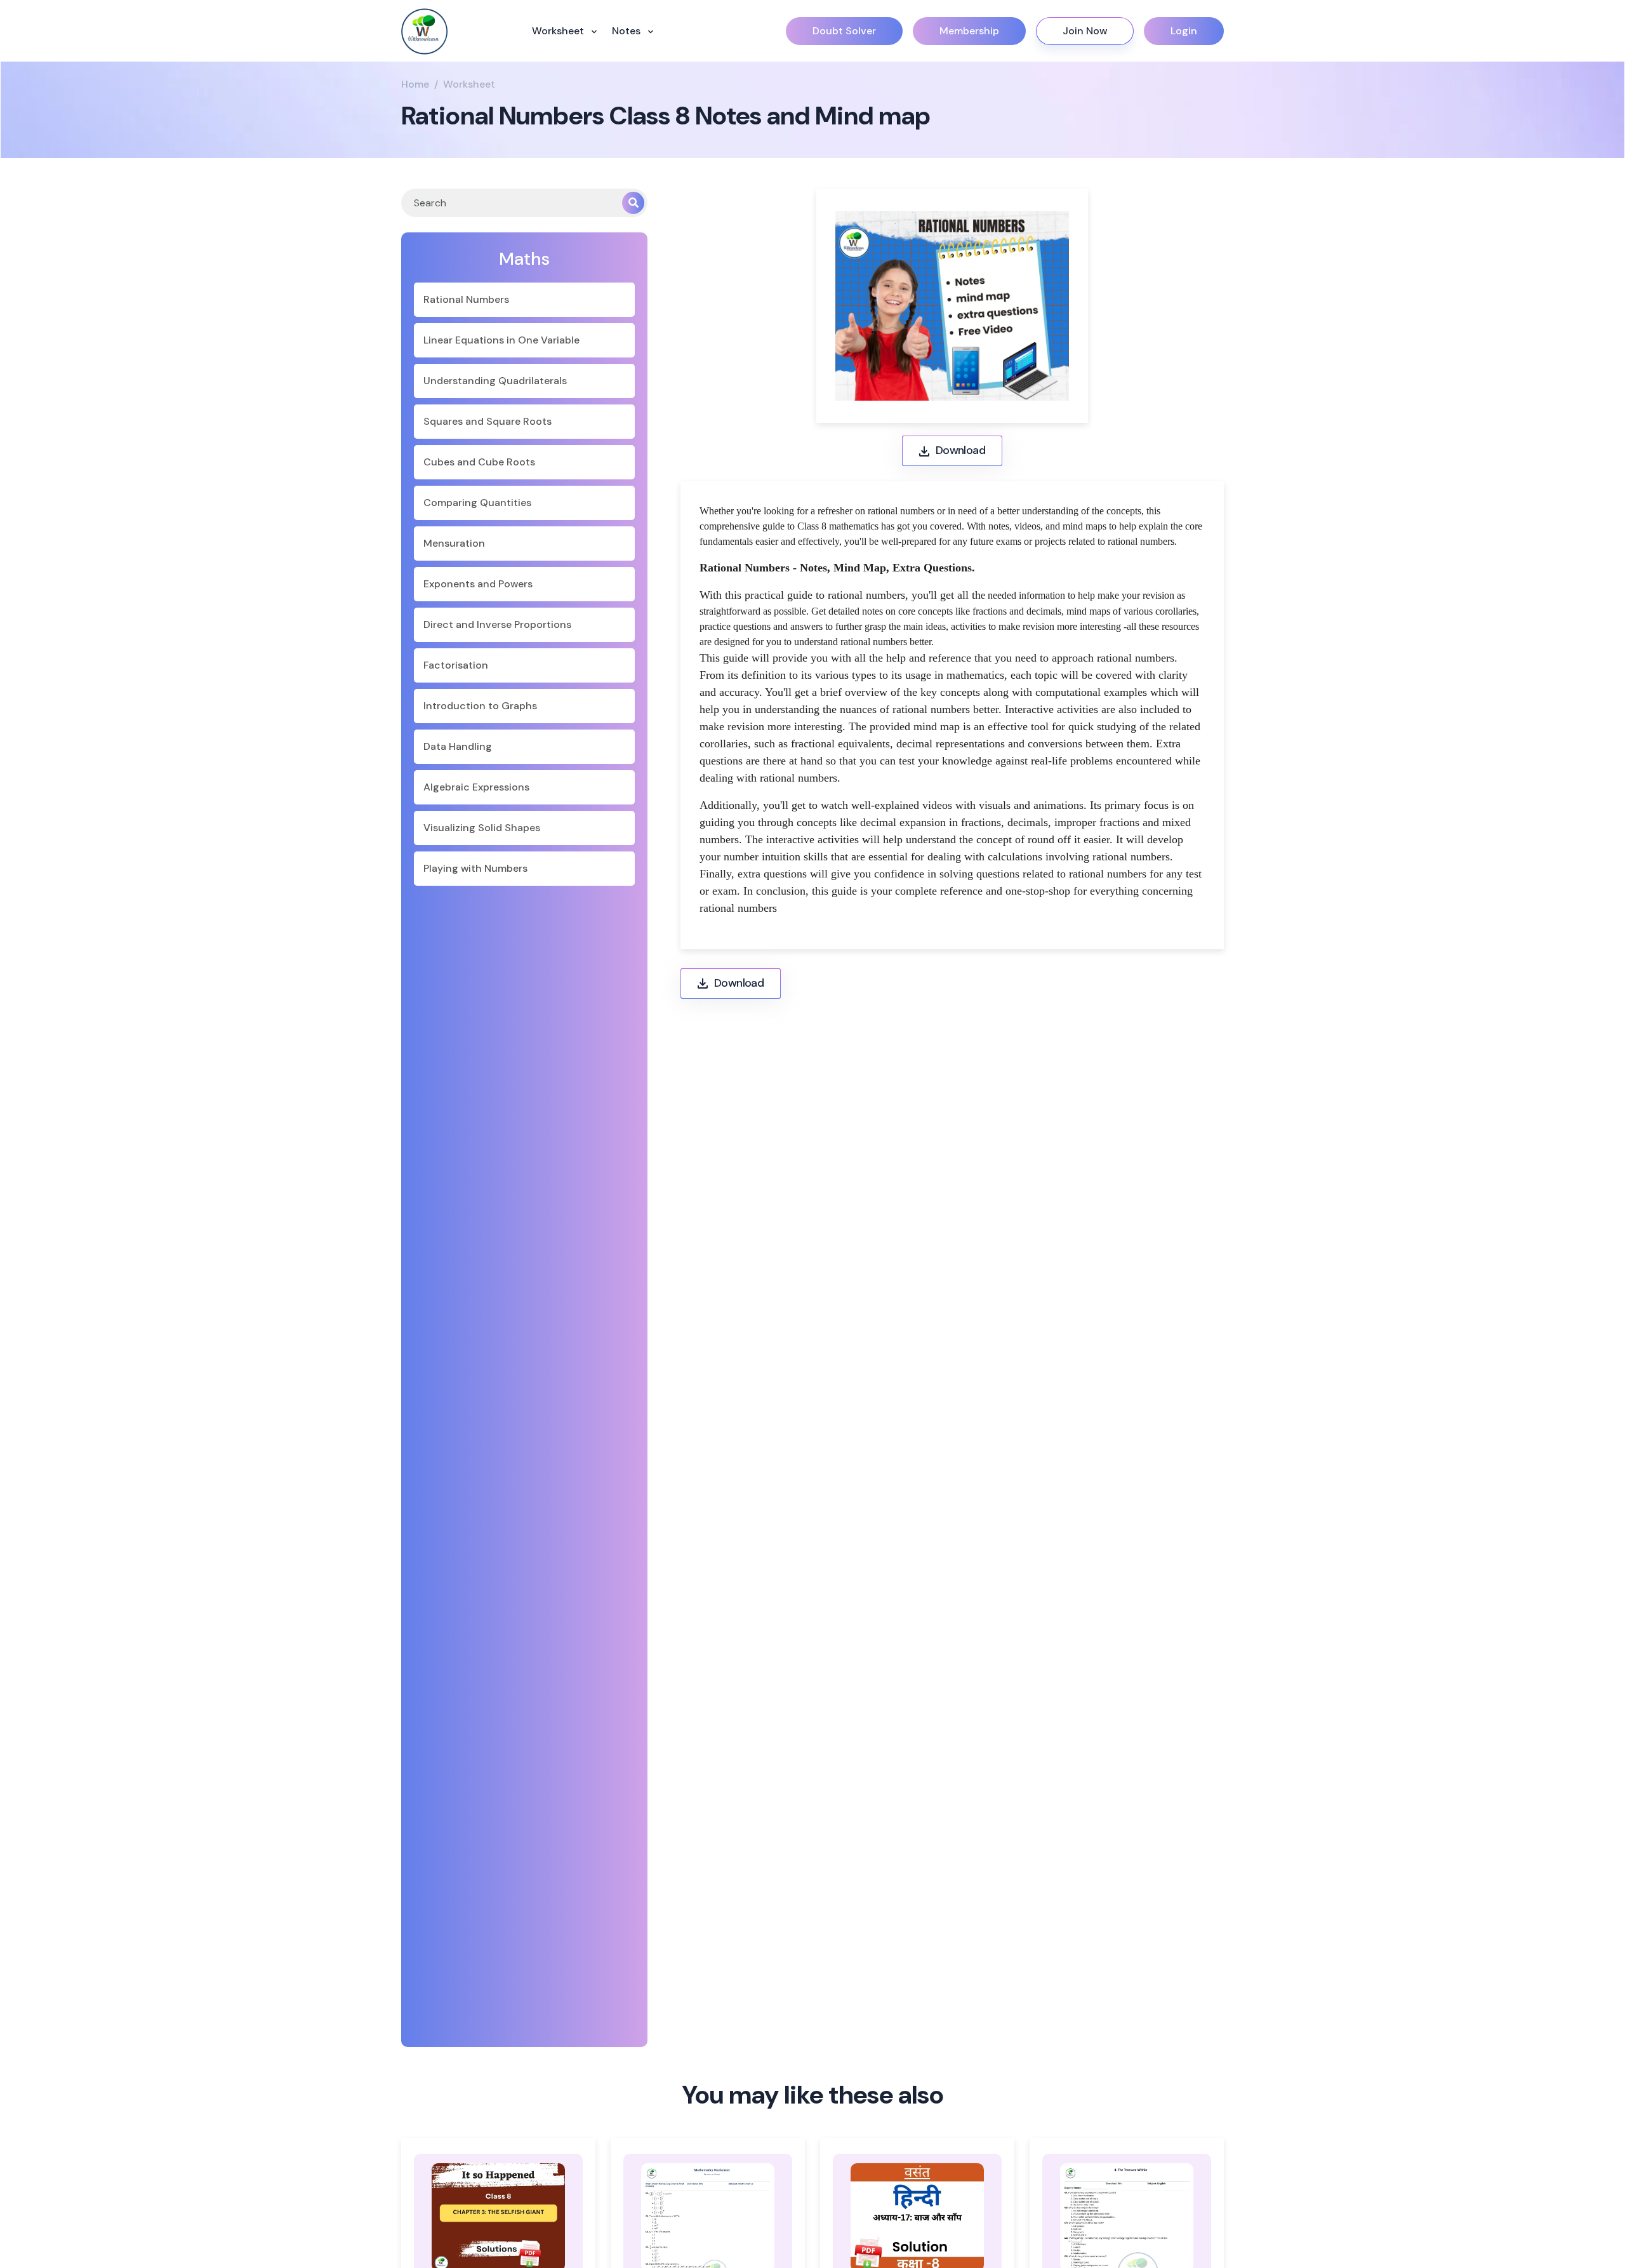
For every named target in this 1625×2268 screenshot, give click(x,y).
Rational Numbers (466, 299)
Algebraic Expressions (476, 787)
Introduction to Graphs (480, 706)
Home (415, 84)
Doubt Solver (844, 31)
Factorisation (456, 665)
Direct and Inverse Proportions (497, 624)
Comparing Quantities (477, 503)
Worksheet (559, 31)
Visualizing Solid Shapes (482, 828)
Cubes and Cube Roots (479, 462)
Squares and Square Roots (487, 421)
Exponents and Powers (478, 584)
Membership (969, 31)
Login (1184, 31)
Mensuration (454, 543)
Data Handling (458, 746)
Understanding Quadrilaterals (495, 381)
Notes (627, 31)
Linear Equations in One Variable (501, 340)
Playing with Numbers (475, 868)
